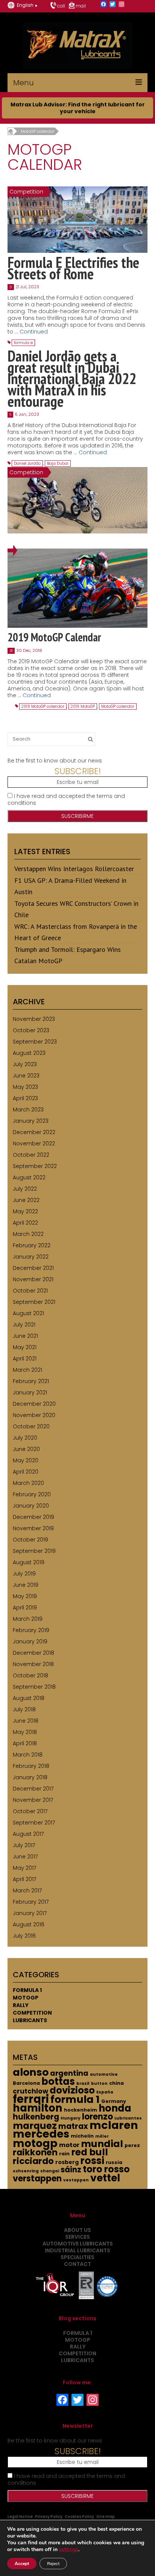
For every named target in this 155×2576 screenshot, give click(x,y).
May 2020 (26, 1460)
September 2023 (35, 1042)
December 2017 (33, 1789)
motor (69, 2145)
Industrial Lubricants (77, 2250)
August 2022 (29, 1177)
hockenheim (81, 2110)
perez (132, 2145)
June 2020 (26, 1449)
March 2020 (28, 1483)
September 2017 (34, 1823)
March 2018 (28, 1755)
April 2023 (25, 1098)
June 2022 (26, 1200)
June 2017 (25, 1857)
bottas (58, 2081)
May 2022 (25, 1211)
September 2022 (35, 1166)
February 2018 (31, 1766)
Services (77, 2237)
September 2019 (34, 1551)
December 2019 (33, 1517)
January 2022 (31, 1257)
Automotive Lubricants (78, 2244)
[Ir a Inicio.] (10, 131)
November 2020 (34, 1415)
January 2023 (31, 1121)
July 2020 (25, 1438)
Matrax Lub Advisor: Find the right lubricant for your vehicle (78, 108)
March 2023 (28, 1110)
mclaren (114, 2125)
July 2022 (25, 1189)
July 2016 (24, 1936)
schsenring (26, 2171)
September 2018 (34, 1687)
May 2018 (25, 1732)
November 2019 (33, 1528)
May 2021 (25, 1347)
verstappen (37, 2179)
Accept (22, 2564)
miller (102, 2136)
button (99, 2083)
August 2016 (29, 1924)
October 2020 (31, 1426)
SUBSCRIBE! (78, 771)
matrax (73, 2126)
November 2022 (34, 1144)
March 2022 (28, 1234)
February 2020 (32, 1494)
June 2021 (25, 1336)
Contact (77, 2264)
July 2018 (24, 1709)
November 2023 (34, 1019)
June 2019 (26, 1585)
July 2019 (24, 1574)
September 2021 (34, 1302)
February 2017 (31, 1902)
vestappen (76, 2180)
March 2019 (28, 1619)
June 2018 (26, 1721)
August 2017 (28, 1834)
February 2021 (31, 1381)
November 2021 (33, 1279)
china (116, 2083)
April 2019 (25, 1608)
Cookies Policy (79, 2517)
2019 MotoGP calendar (43, 706)
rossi (92, 2161)
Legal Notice (20, 2517)
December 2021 (33, 1268)
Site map (106, 2517)
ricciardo (33, 2161)
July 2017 (24, 1845)
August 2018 (29, 1698)
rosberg (67, 2162)
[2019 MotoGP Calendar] (77, 588)
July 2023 (25, 1064)
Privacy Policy (49, 2517)
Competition (32, 2013)
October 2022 (31, 1155)
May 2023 (25, 1087)
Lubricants (30, 2020)
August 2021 (28, 1313)
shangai (50, 2171)
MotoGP (26, 1998)
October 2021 (30, 1291)
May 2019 (25, 1596)
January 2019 (30, 1642)
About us (77, 2230)
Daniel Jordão (27, 463)
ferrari (31, 2099)
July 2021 (24, 1325)
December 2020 (34, 1404)
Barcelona (26, 2083)
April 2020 (26, 1472)
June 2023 (26, 1076)
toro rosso (106, 2169)
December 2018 (33, 1653)
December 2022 (34, 1132)
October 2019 (30, 1540)
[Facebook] (103, 5)
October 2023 (31, 1030)
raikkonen (35, 2152)
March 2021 (27, 1370)
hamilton (38, 2108)
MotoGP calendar (118, 706)
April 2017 (24, 1879)
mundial (102, 2144)
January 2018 (30, 1777)
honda (115, 2108)
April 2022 (25, 1223)
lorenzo (97, 2117)
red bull (90, 2152)
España (105, 2092)
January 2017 (30, 1913)
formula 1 (75, 2099)
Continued (34, 332)
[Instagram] (122, 5)
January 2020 (31, 1506)
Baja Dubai (58, 463)
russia (114, 2162)
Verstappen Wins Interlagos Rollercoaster (74, 869)
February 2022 (32, 1245)
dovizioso (72, 2090)
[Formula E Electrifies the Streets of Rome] (77, 219)
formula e (23, 343)
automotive (104, 2074)
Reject (53, 2564)
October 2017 (30, 1811)
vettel (105, 2178)
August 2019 (29, 1562)
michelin (82, 2136)
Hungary (71, 2118)
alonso (31, 2072)
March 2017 (27, 1891)
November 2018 (33, 1664)
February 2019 (31, 1630)
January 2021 (30, 1393)
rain (64, 2154)
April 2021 (25, 1359)
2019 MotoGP (83, 706)
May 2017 (24, 1868)
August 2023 (29, 1053)
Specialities (77, 2257)
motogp (35, 2143)
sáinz (71, 2170)
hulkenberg (36, 2117)
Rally (21, 2005)
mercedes (41, 2134)
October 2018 (30, 1675)
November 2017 (33, 1800)
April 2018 (25, 1743)
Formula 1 (27, 1990)
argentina (69, 2073)
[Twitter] (112, 5)
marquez (35, 2126)
